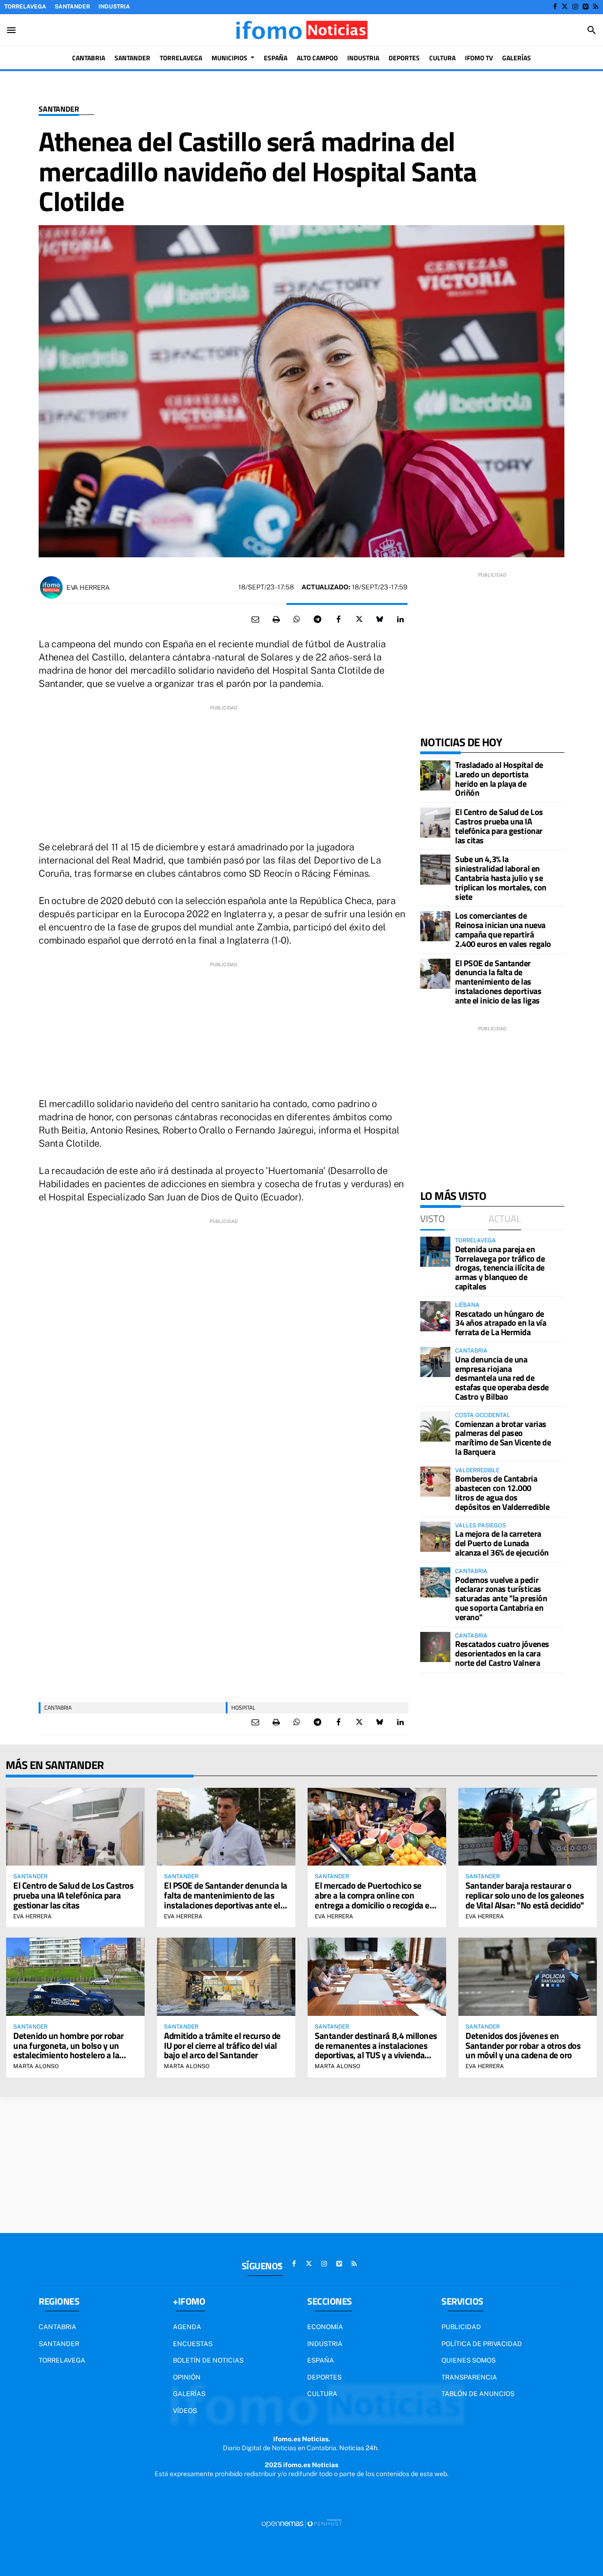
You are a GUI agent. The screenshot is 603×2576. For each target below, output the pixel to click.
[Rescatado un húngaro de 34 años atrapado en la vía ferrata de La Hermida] (435, 1316)
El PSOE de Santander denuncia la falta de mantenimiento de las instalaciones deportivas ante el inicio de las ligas (498, 982)
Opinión (187, 2377)
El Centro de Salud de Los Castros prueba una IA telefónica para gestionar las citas (499, 826)
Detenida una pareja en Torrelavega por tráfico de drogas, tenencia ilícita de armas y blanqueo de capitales (500, 1268)
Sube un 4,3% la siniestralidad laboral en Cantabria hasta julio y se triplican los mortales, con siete (501, 878)
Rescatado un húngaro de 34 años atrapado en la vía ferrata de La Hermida (501, 1323)
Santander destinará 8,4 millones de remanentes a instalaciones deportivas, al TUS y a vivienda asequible (376, 2050)
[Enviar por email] (255, 620)
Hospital (243, 1708)
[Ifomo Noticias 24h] (301, 30)
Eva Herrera (88, 587)
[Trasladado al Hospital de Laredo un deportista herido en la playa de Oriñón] (435, 775)
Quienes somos (469, 2360)
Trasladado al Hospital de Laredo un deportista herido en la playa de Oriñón (499, 779)
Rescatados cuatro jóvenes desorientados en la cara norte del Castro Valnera (502, 1653)
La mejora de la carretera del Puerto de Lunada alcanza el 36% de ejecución (502, 1543)
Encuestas (193, 2344)
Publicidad (461, 2327)
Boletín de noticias (208, 2360)
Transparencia (469, 2377)
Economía (325, 2327)
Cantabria (58, 1708)
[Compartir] (297, 620)
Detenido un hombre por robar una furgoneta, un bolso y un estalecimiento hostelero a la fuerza (69, 2050)
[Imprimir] (276, 620)
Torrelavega (25, 7)
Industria (114, 7)
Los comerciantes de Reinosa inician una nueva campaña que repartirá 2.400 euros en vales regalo (503, 929)
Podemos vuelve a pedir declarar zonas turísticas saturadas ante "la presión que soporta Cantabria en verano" (501, 1598)
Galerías (189, 2394)
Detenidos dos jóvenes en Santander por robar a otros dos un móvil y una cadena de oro (523, 2045)
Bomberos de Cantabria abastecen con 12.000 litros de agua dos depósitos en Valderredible (502, 1492)
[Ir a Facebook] (555, 7)
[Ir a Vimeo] (586, 7)
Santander (72, 7)
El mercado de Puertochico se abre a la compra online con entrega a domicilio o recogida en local (375, 1900)
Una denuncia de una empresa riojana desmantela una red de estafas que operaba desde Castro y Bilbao (502, 1378)
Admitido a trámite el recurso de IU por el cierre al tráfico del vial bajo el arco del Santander (222, 2045)
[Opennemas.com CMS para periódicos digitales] (301, 2523)
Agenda (187, 2327)
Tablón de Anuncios (478, 2394)
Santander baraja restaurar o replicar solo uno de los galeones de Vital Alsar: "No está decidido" (525, 1895)
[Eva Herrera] (51, 587)
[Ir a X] (565, 7)
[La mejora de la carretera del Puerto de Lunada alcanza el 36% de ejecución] (435, 1537)
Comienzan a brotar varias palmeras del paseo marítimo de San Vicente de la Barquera (503, 1438)
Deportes (324, 2377)
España (321, 2360)
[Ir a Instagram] (575, 7)
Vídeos (185, 2411)
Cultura (322, 2394)
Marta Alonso (36, 2066)
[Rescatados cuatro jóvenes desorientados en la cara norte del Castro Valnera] (435, 1647)
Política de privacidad (482, 2344)
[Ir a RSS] (596, 7)
